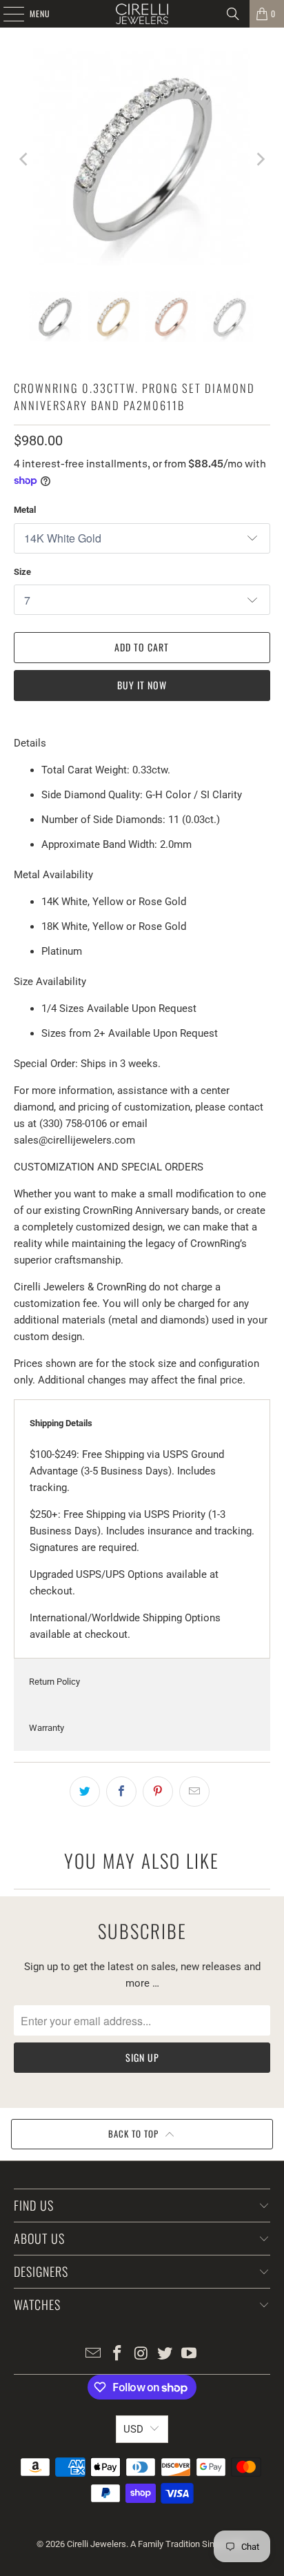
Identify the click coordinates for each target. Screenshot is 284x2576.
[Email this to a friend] (194, 1792)
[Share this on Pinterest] (158, 1792)
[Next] (260, 159)
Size (22, 572)
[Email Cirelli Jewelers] (94, 2354)
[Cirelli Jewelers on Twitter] (165, 2354)
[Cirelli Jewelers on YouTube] (190, 2354)
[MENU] (6, 14)
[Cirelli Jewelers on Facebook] (117, 2354)
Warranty (47, 1728)
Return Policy (54, 1682)
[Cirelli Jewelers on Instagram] (141, 2354)
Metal (25, 510)
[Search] (233, 14)
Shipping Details (61, 1423)
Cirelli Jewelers (97, 2544)
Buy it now (142, 685)
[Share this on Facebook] (121, 1792)
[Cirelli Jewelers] (142, 14)
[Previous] (24, 159)
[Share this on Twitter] (85, 1792)
